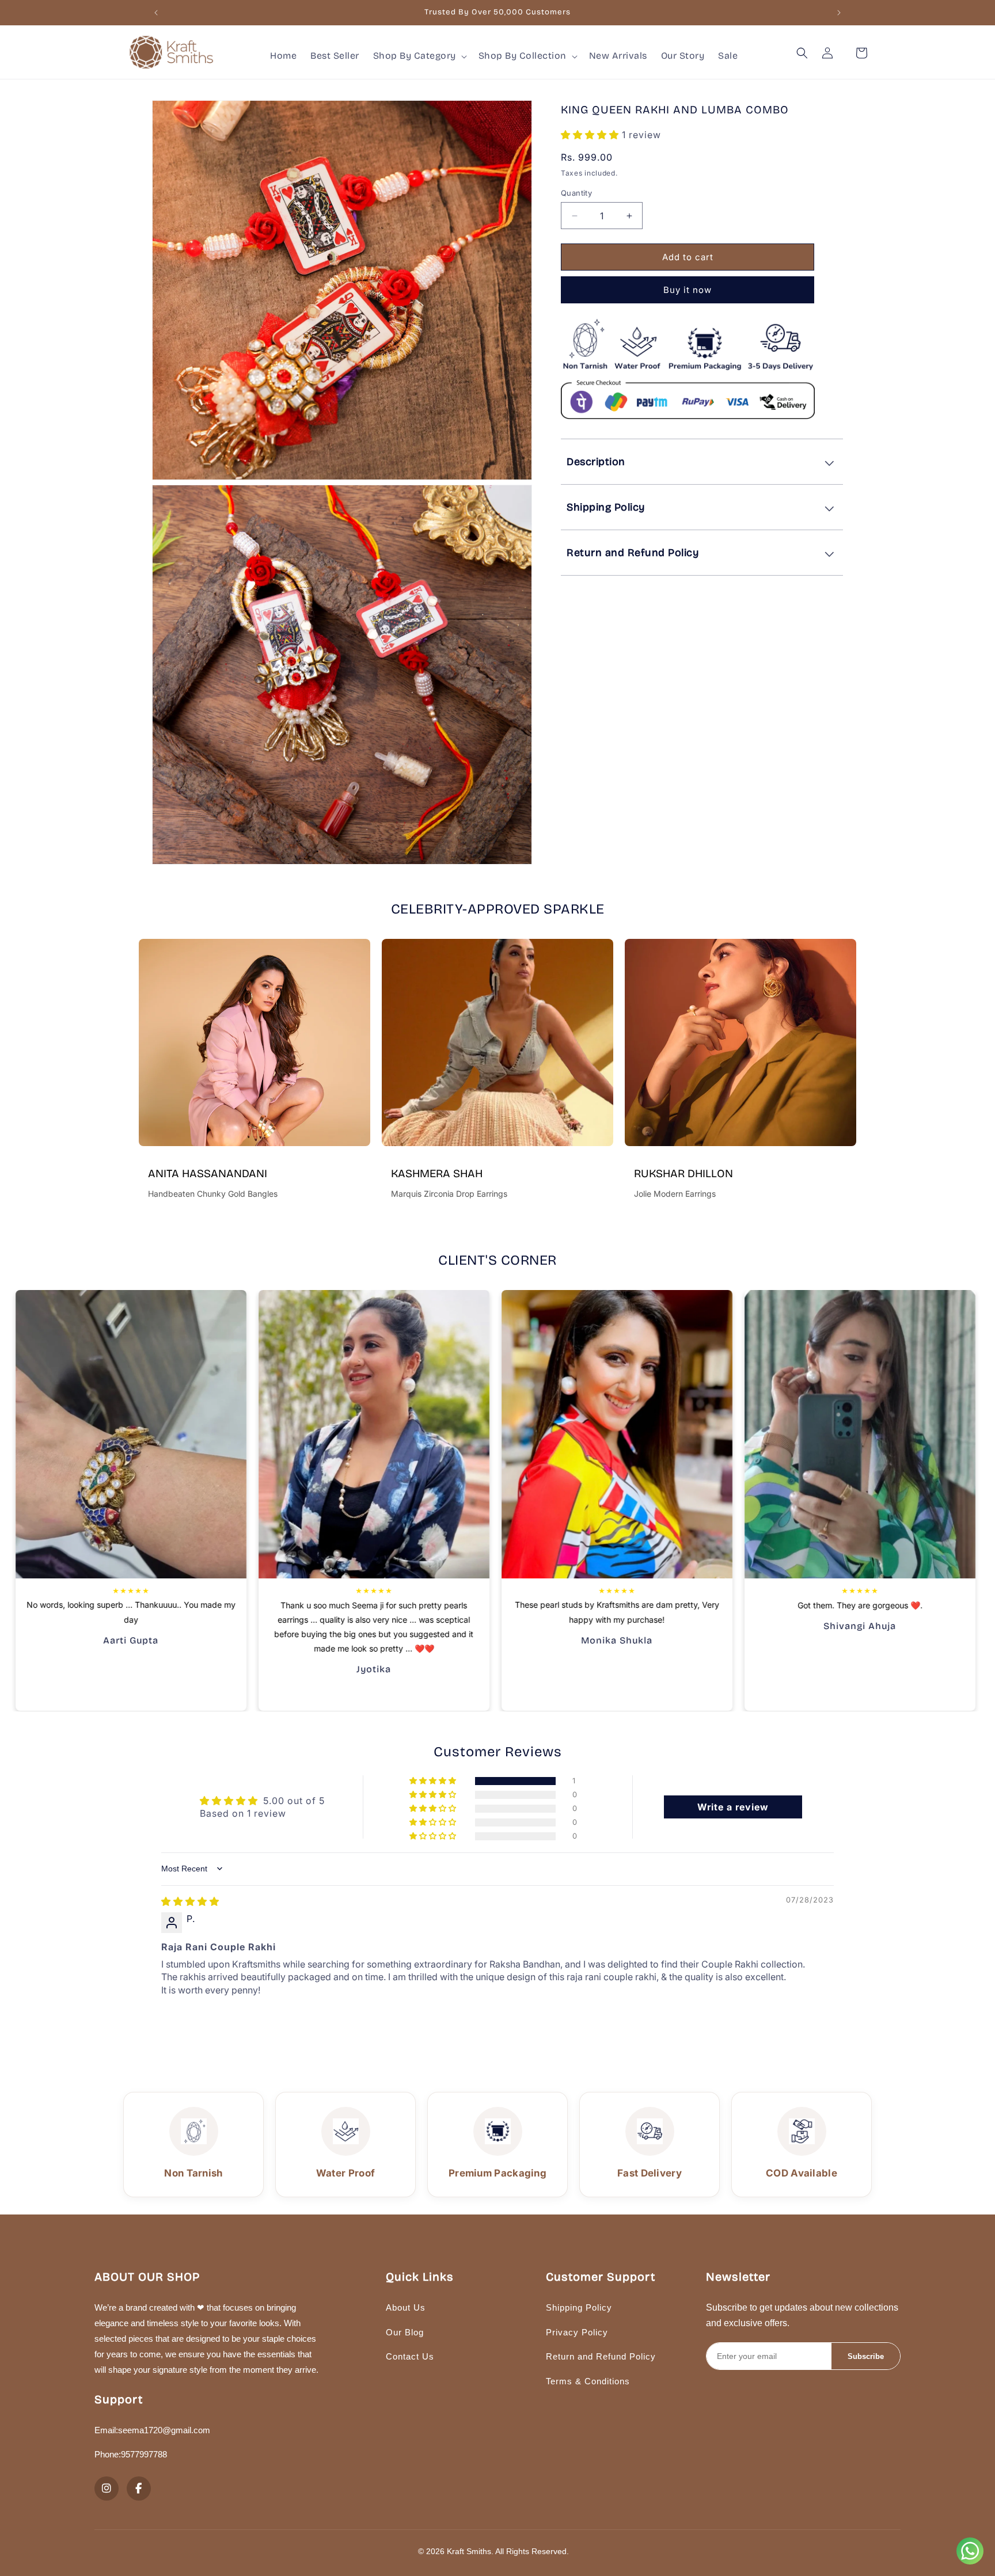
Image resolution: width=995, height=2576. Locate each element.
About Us (406, 2307)
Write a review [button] (733, 1807)
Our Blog (405, 2332)
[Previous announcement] (156, 13)
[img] (190, 1901)
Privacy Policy (577, 2332)
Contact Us (410, 2356)
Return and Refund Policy (601, 2356)
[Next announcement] (839, 13)
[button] (419, 56)
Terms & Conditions (588, 2381)
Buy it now (688, 290)
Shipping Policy (579, 2307)
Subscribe (866, 2356)
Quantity (576, 193)
